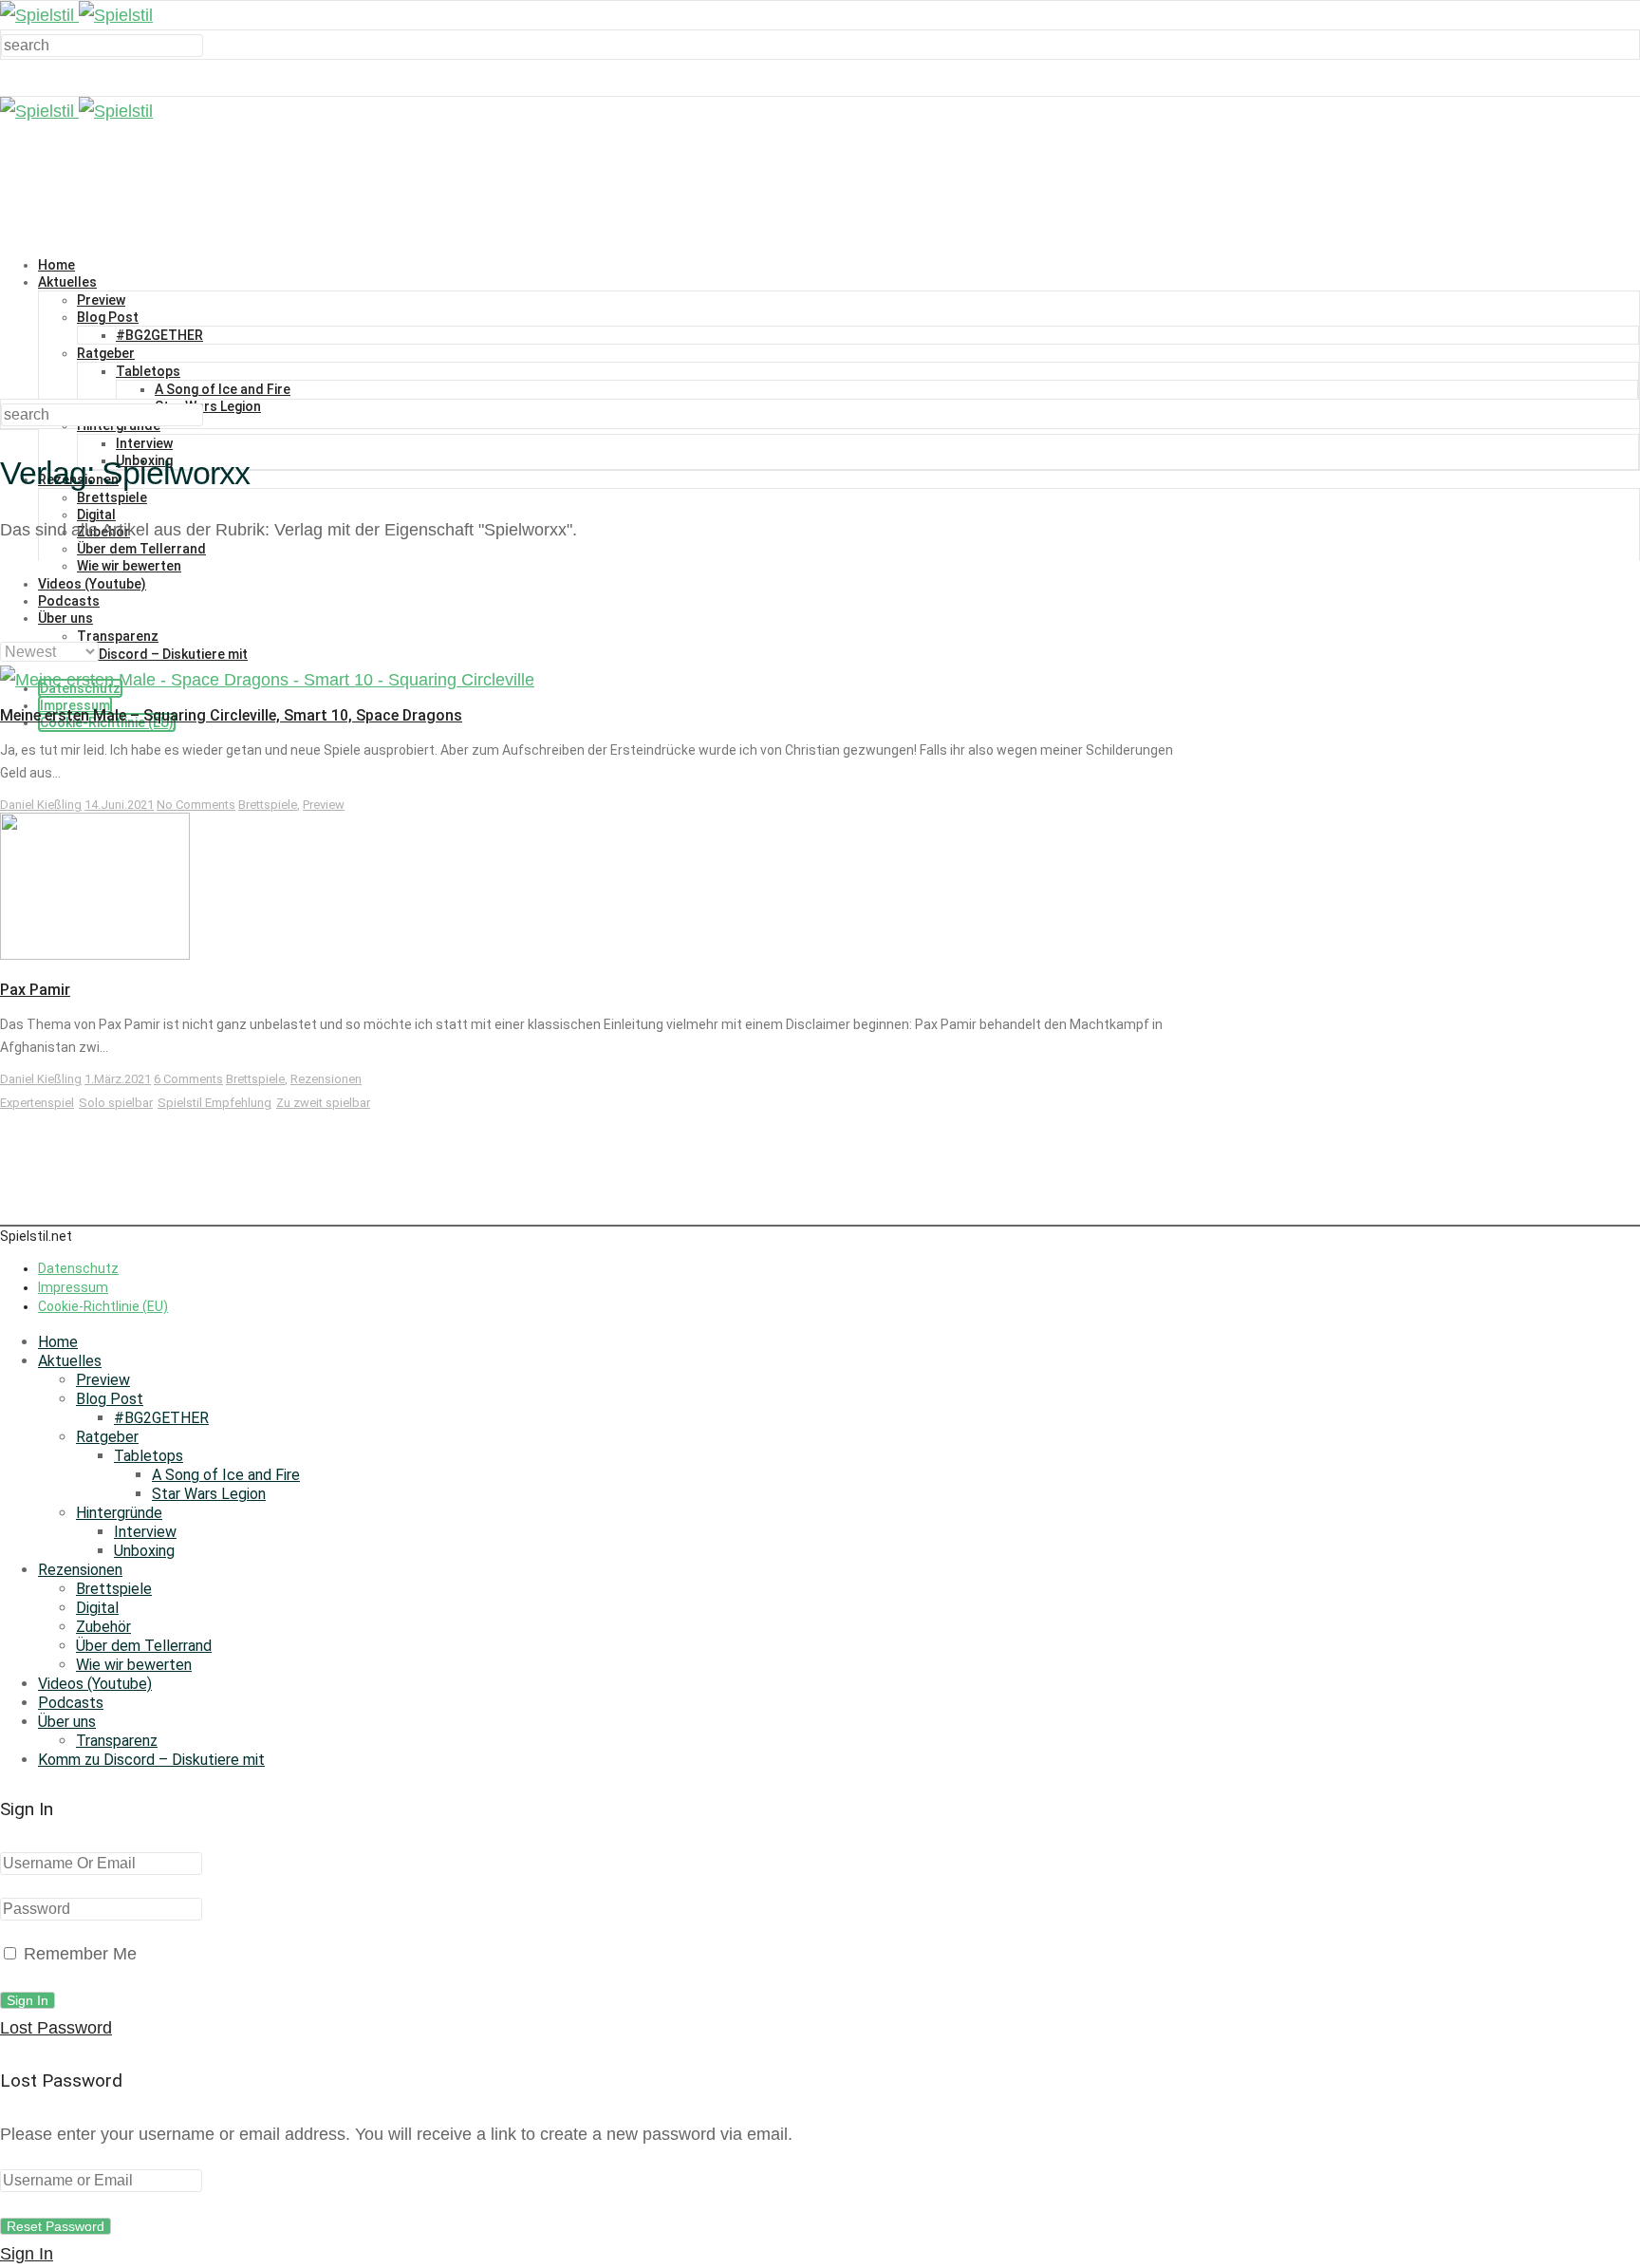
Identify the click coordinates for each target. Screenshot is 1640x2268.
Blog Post (108, 317)
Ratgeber (106, 353)
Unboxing (144, 1551)
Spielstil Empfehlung (214, 1103)
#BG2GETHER (159, 335)
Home (56, 265)
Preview (101, 300)
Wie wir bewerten (129, 566)
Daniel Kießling (41, 805)
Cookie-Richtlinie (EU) (103, 1306)
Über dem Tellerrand (141, 549)
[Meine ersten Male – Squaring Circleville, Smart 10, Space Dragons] (267, 680)
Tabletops (148, 371)
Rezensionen (326, 1079)
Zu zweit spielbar (323, 1103)
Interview (144, 443)
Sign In (27, 2254)
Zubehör (103, 1627)
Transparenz (118, 636)
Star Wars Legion (208, 406)
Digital (97, 1608)
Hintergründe (119, 1513)
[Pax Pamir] (95, 954)
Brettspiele (112, 497)
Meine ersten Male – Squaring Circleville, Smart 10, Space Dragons (231, 715)
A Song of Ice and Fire (223, 389)
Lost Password (56, 2028)
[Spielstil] (76, 15)
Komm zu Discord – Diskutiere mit (143, 654)
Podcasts (69, 601)
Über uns (65, 618)
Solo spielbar (116, 1103)
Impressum (73, 1287)
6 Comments (188, 1079)
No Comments (196, 805)
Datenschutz (78, 1268)
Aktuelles (67, 282)
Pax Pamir (35, 990)
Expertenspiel (37, 1103)
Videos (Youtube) (92, 584)
